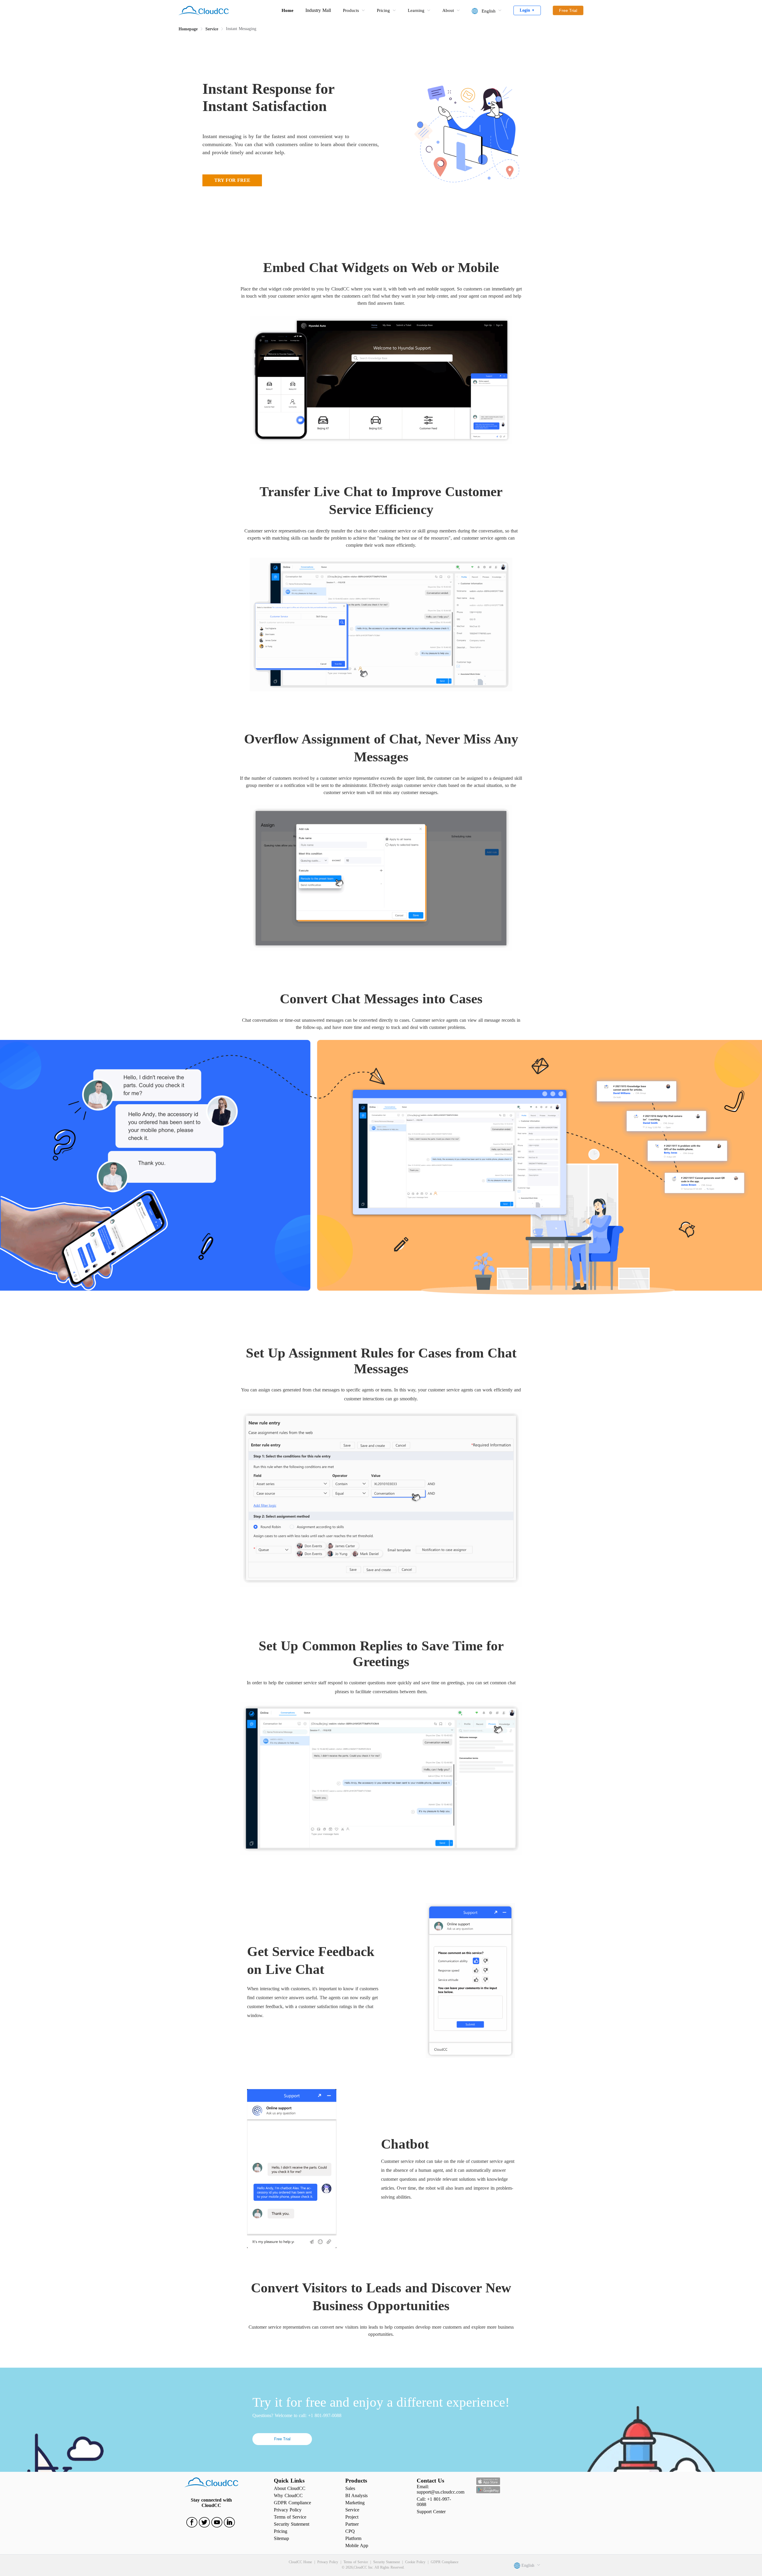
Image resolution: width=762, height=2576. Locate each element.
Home (288, 10)
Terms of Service (290, 2517)
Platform (353, 2538)
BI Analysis (356, 2495)
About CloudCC (290, 2488)
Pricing (281, 2531)
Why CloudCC (288, 2495)
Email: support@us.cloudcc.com (441, 2489)
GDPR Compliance (292, 2503)
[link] (188, 29)
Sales (350, 2488)
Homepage (188, 29)
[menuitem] (354, 10)
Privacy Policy (288, 2510)
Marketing (355, 2503)
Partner (352, 2524)
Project (352, 2517)
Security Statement (292, 2524)
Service (212, 29)
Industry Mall (318, 10)
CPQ (350, 2531)
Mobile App (357, 2545)
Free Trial (282, 2439)
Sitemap (281, 2538)
